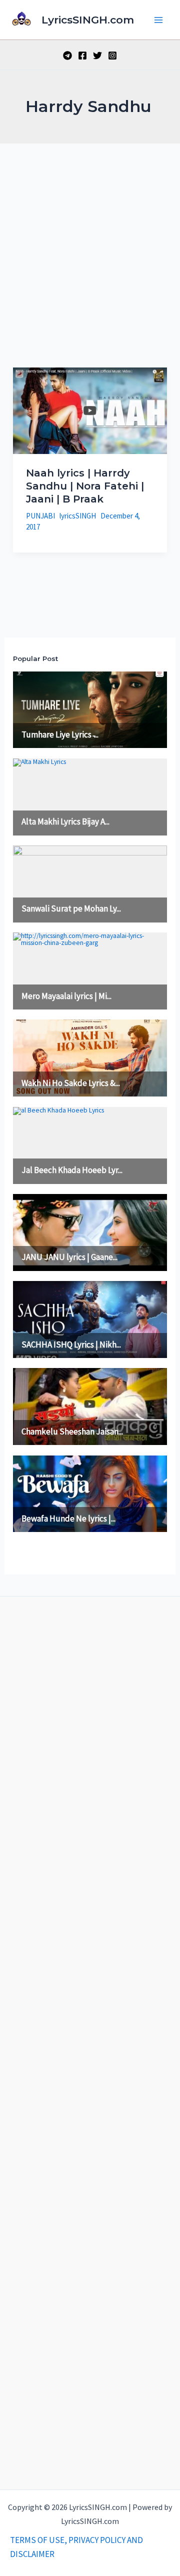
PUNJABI (40, 516)
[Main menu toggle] (159, 20)
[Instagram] (112, 55)
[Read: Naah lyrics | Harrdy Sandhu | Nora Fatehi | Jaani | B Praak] (90, 409)
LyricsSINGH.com (88, 20)
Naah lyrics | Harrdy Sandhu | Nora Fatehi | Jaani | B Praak (85, 486)
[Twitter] (97, 55)
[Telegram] (67, 55)
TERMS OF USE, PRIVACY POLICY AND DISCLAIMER (76, 2547)
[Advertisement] (90, 238)
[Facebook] (82, 55)
